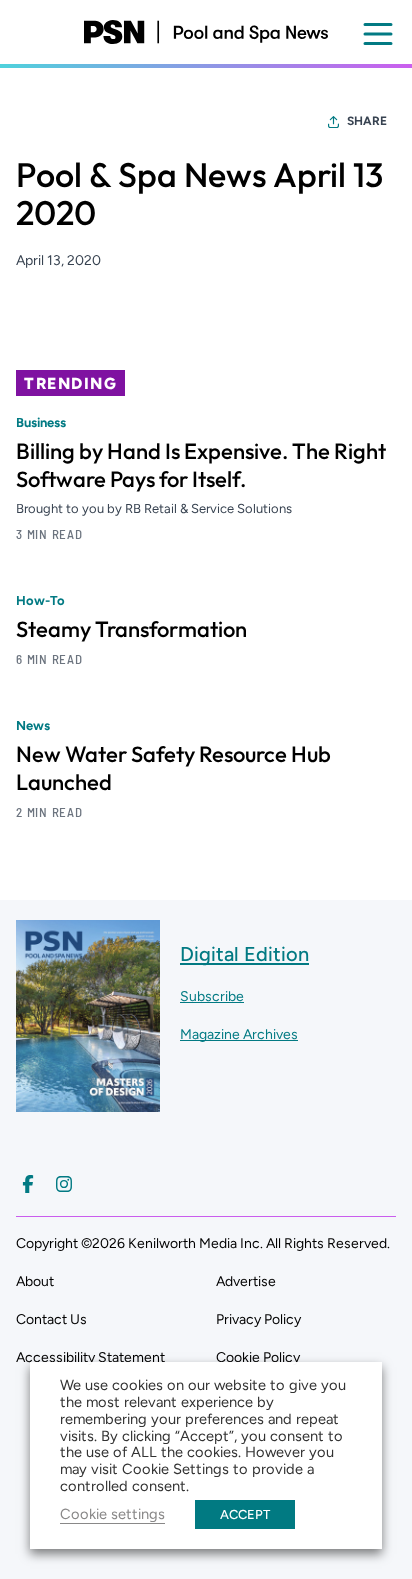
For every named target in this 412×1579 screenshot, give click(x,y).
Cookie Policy (258, 1357)
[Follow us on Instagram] (64, 1184)
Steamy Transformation (131, 629)
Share (367, 121)
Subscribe (212, 996)
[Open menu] (378, 34)
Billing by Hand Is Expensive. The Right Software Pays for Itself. (201, 465)
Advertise (246, 1281)
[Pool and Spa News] (205, 32)
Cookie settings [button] (112, 1514)
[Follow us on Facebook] (28, 1184)
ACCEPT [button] (245, 1514)
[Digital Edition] (88, 1102)
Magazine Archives (239, 1034)
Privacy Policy (258, 1319)
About (35, 1281)
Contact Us (51, 1319)
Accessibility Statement (90, 1357)
